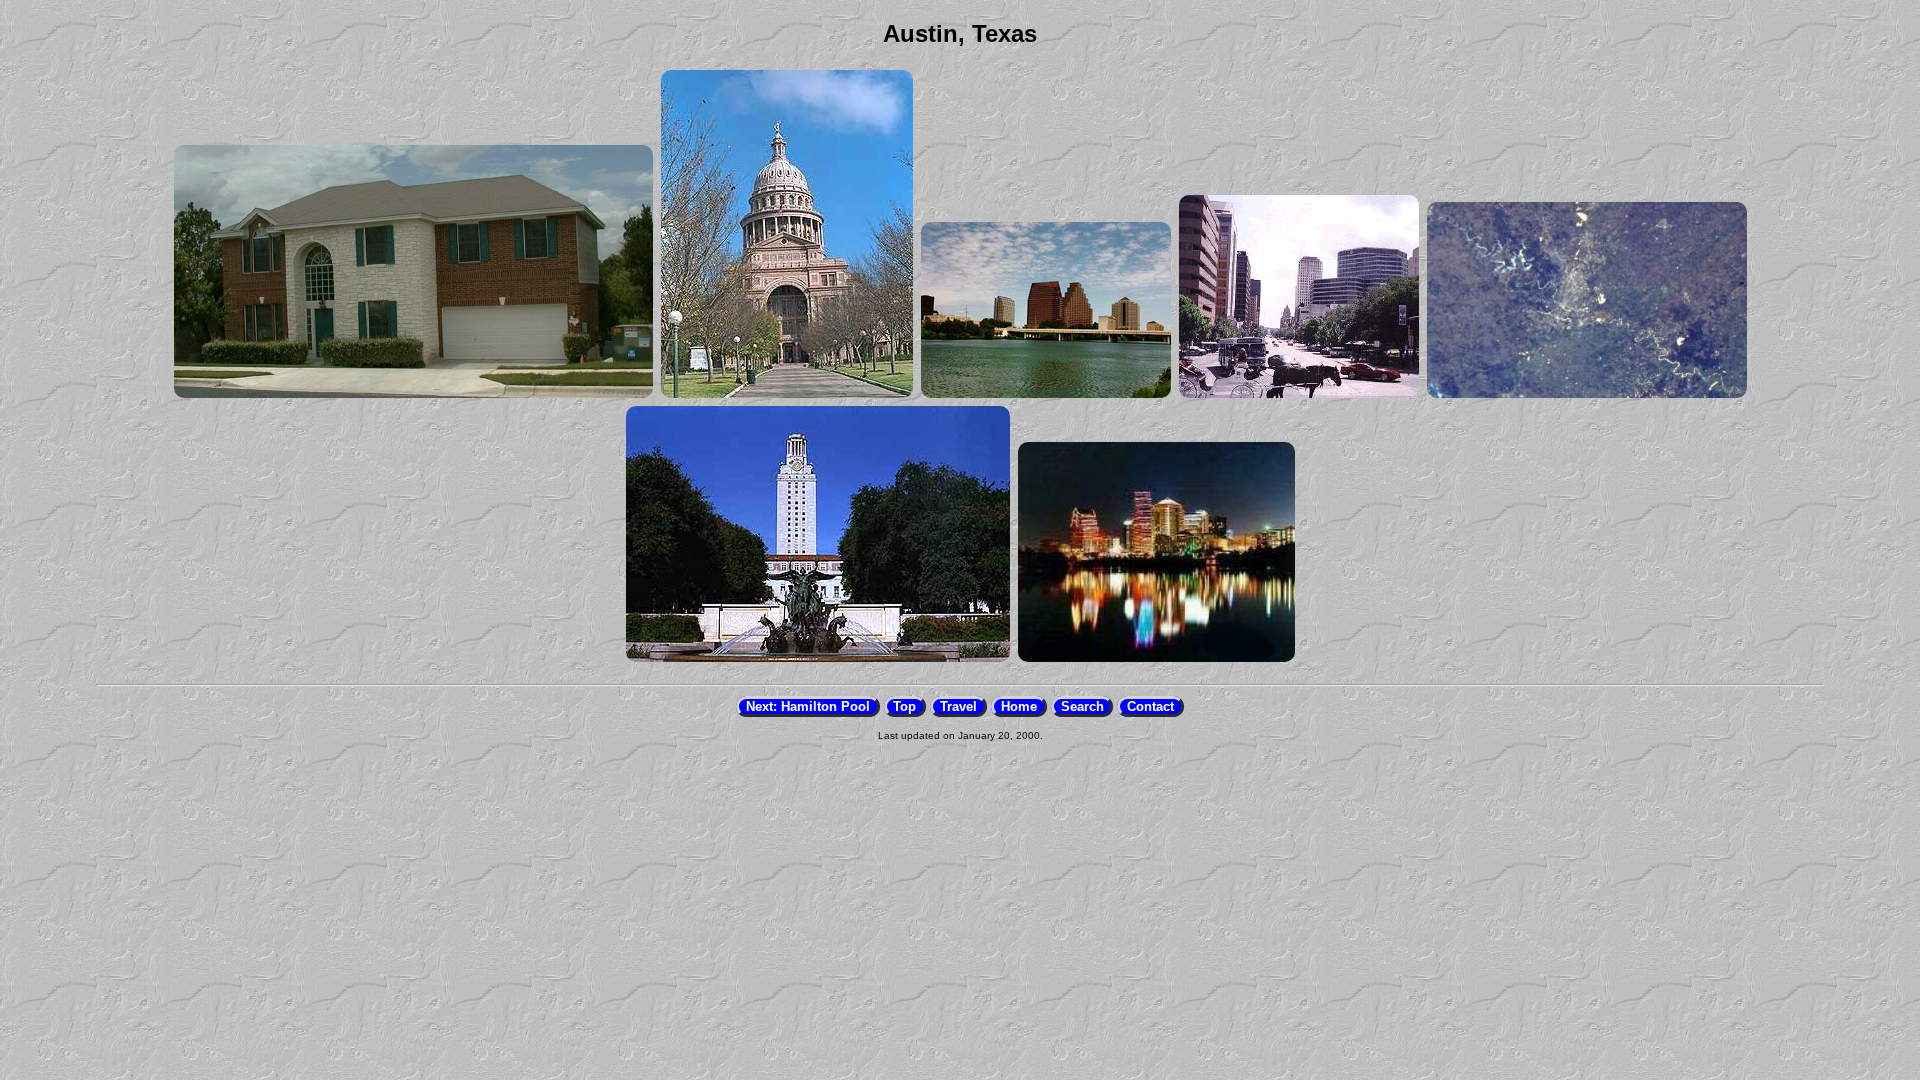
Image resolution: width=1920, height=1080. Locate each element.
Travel (958, 706)
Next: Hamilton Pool (808, 706)
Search (1082, 706)
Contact (1150, 706)
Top (904, 706)
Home (1019, 706)
